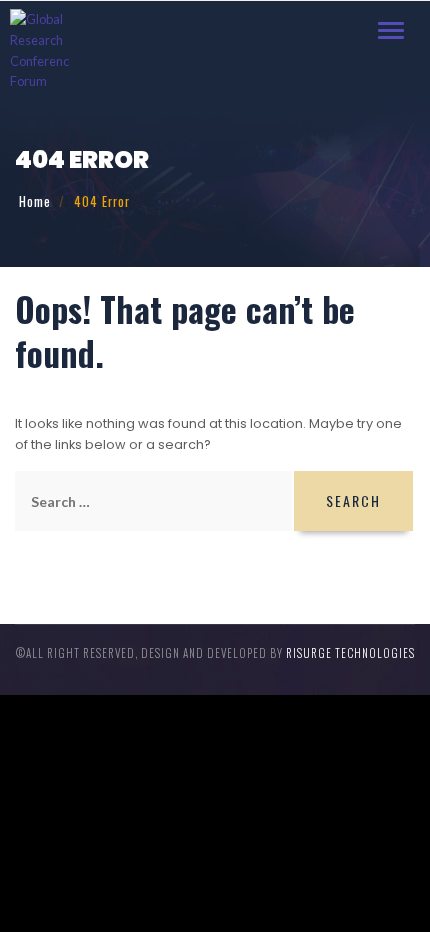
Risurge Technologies (350, 653)
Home (35, 201)
